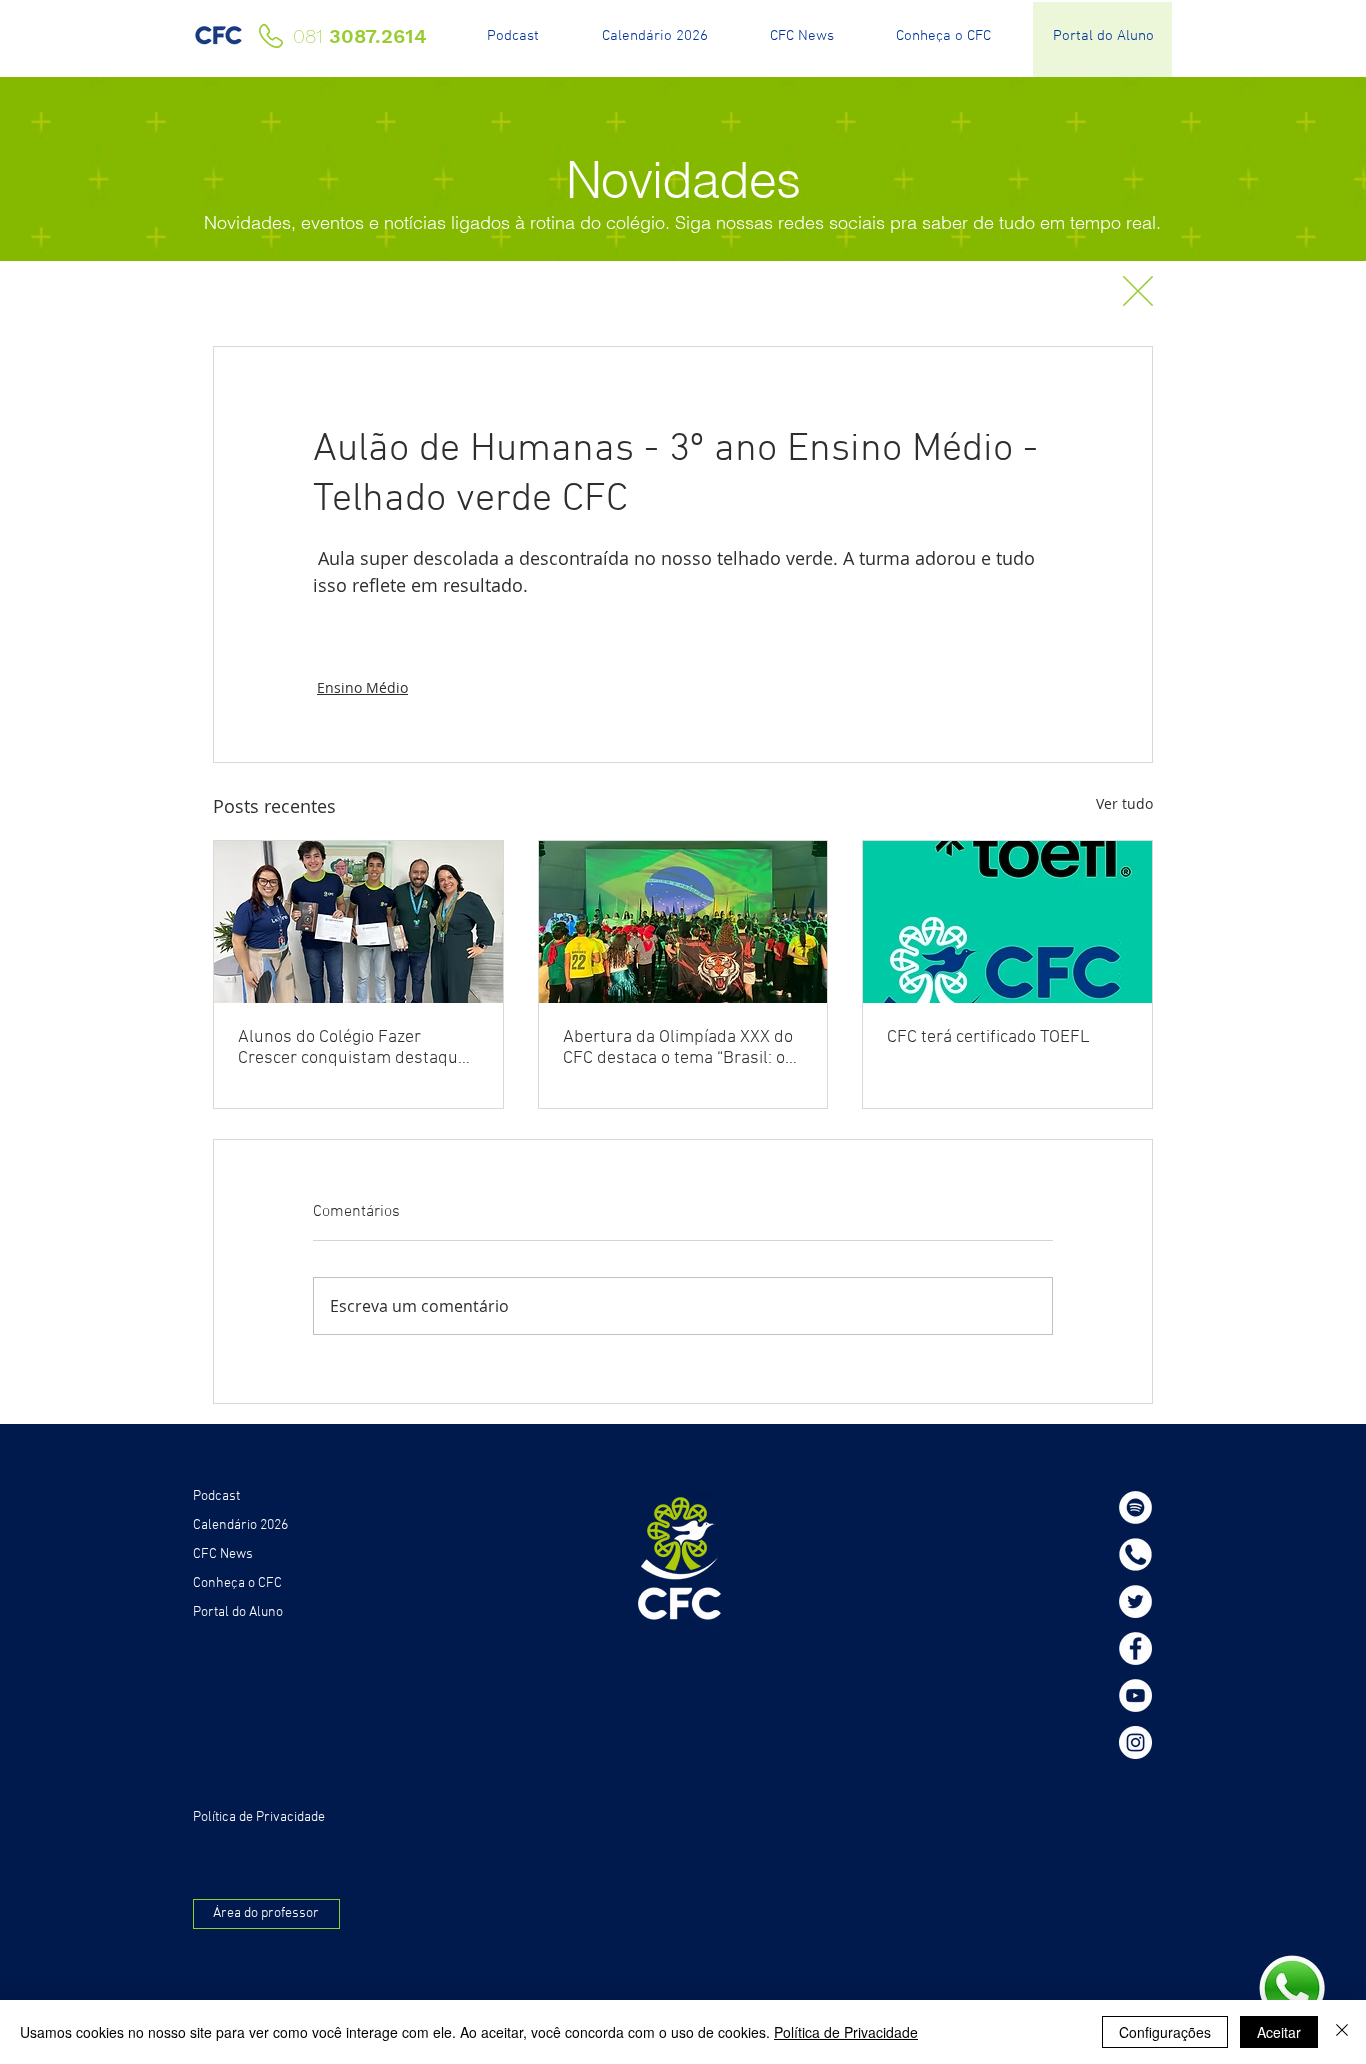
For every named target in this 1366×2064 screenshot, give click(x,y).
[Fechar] (1342, 2032)
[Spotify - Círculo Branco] (1135, 1507)
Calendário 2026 (240, 1525)
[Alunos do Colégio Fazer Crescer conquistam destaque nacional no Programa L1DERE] (358, 922)
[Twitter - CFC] (1135, 1601)
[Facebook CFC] (1135, 1648)
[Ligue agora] (1135, 1554)
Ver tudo (1124, 803)
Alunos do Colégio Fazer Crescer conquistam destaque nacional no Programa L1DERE (354, 1048)
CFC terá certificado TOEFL (988, 1037)
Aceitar (1279, 2032)
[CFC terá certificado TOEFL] (1007, 922)
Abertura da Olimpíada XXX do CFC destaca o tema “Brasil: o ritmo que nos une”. (678, 1048)
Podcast (216, 1496)
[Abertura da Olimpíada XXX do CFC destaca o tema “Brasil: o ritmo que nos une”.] (683, 922)
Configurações (1165, 2032)
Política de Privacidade (846, 2032)
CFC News (223, 1554)
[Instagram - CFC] (1135, 1742)
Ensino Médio (362, 687)
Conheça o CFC (237, 1583)
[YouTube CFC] (1135, 1695)
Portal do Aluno (238, 1612)
